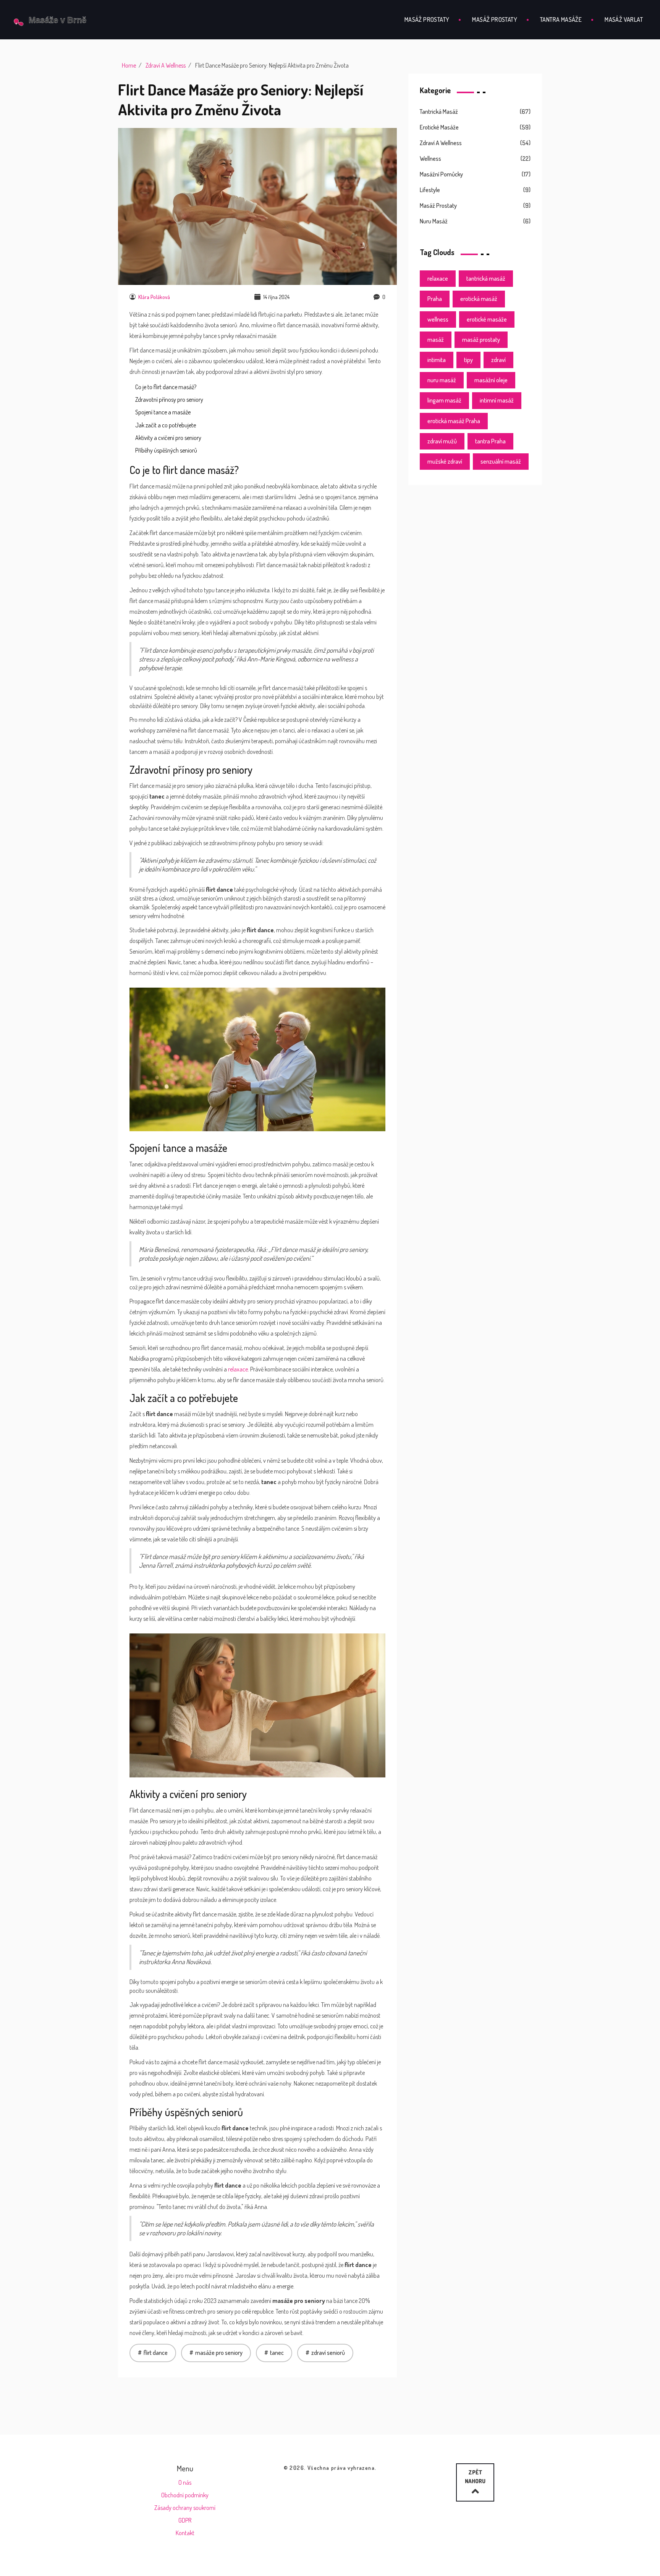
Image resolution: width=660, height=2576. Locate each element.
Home (129, 65)
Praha (435, 299)
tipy (468, 360)
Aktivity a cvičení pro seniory (168, 438)
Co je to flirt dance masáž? (166, 387)
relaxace (238, 1369)
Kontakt (185, 2533)
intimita (437, 360)
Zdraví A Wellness (166, 65)
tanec (277, 2353)
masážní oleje (491, 380)
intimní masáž (497, 400)
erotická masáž (479, 299)
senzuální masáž (501, 461)
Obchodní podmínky (185, 2495)
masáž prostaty (481, 340)
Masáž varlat (624, 19)
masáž (436, 340)
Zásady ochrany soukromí (185, 2508)
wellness (438, 319)
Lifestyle (430, 190)
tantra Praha (490, 441)
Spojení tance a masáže (163, 412)
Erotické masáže (439, 127)
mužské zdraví (445, 461)
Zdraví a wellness (441, 143)
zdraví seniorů (328, 2353)
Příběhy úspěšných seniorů (166, 450)
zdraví (498, 360)
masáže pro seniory (219, 2353)
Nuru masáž (434, 221)
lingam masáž (444, 400)
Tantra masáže (561, 19)
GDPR (185, 2520)
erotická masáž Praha (454, 421)
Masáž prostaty (427, 19)
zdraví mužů (442, 441)
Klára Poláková (154, 297)
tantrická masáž (486, 278)
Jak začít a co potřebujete (166, 425)
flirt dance (156, 2353)
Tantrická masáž (439, 112)
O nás (185, 2482)
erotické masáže (487, 319)
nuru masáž (442, 380)
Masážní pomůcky (441, 174)
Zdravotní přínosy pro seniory (169, 399)
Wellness (430, 158)
